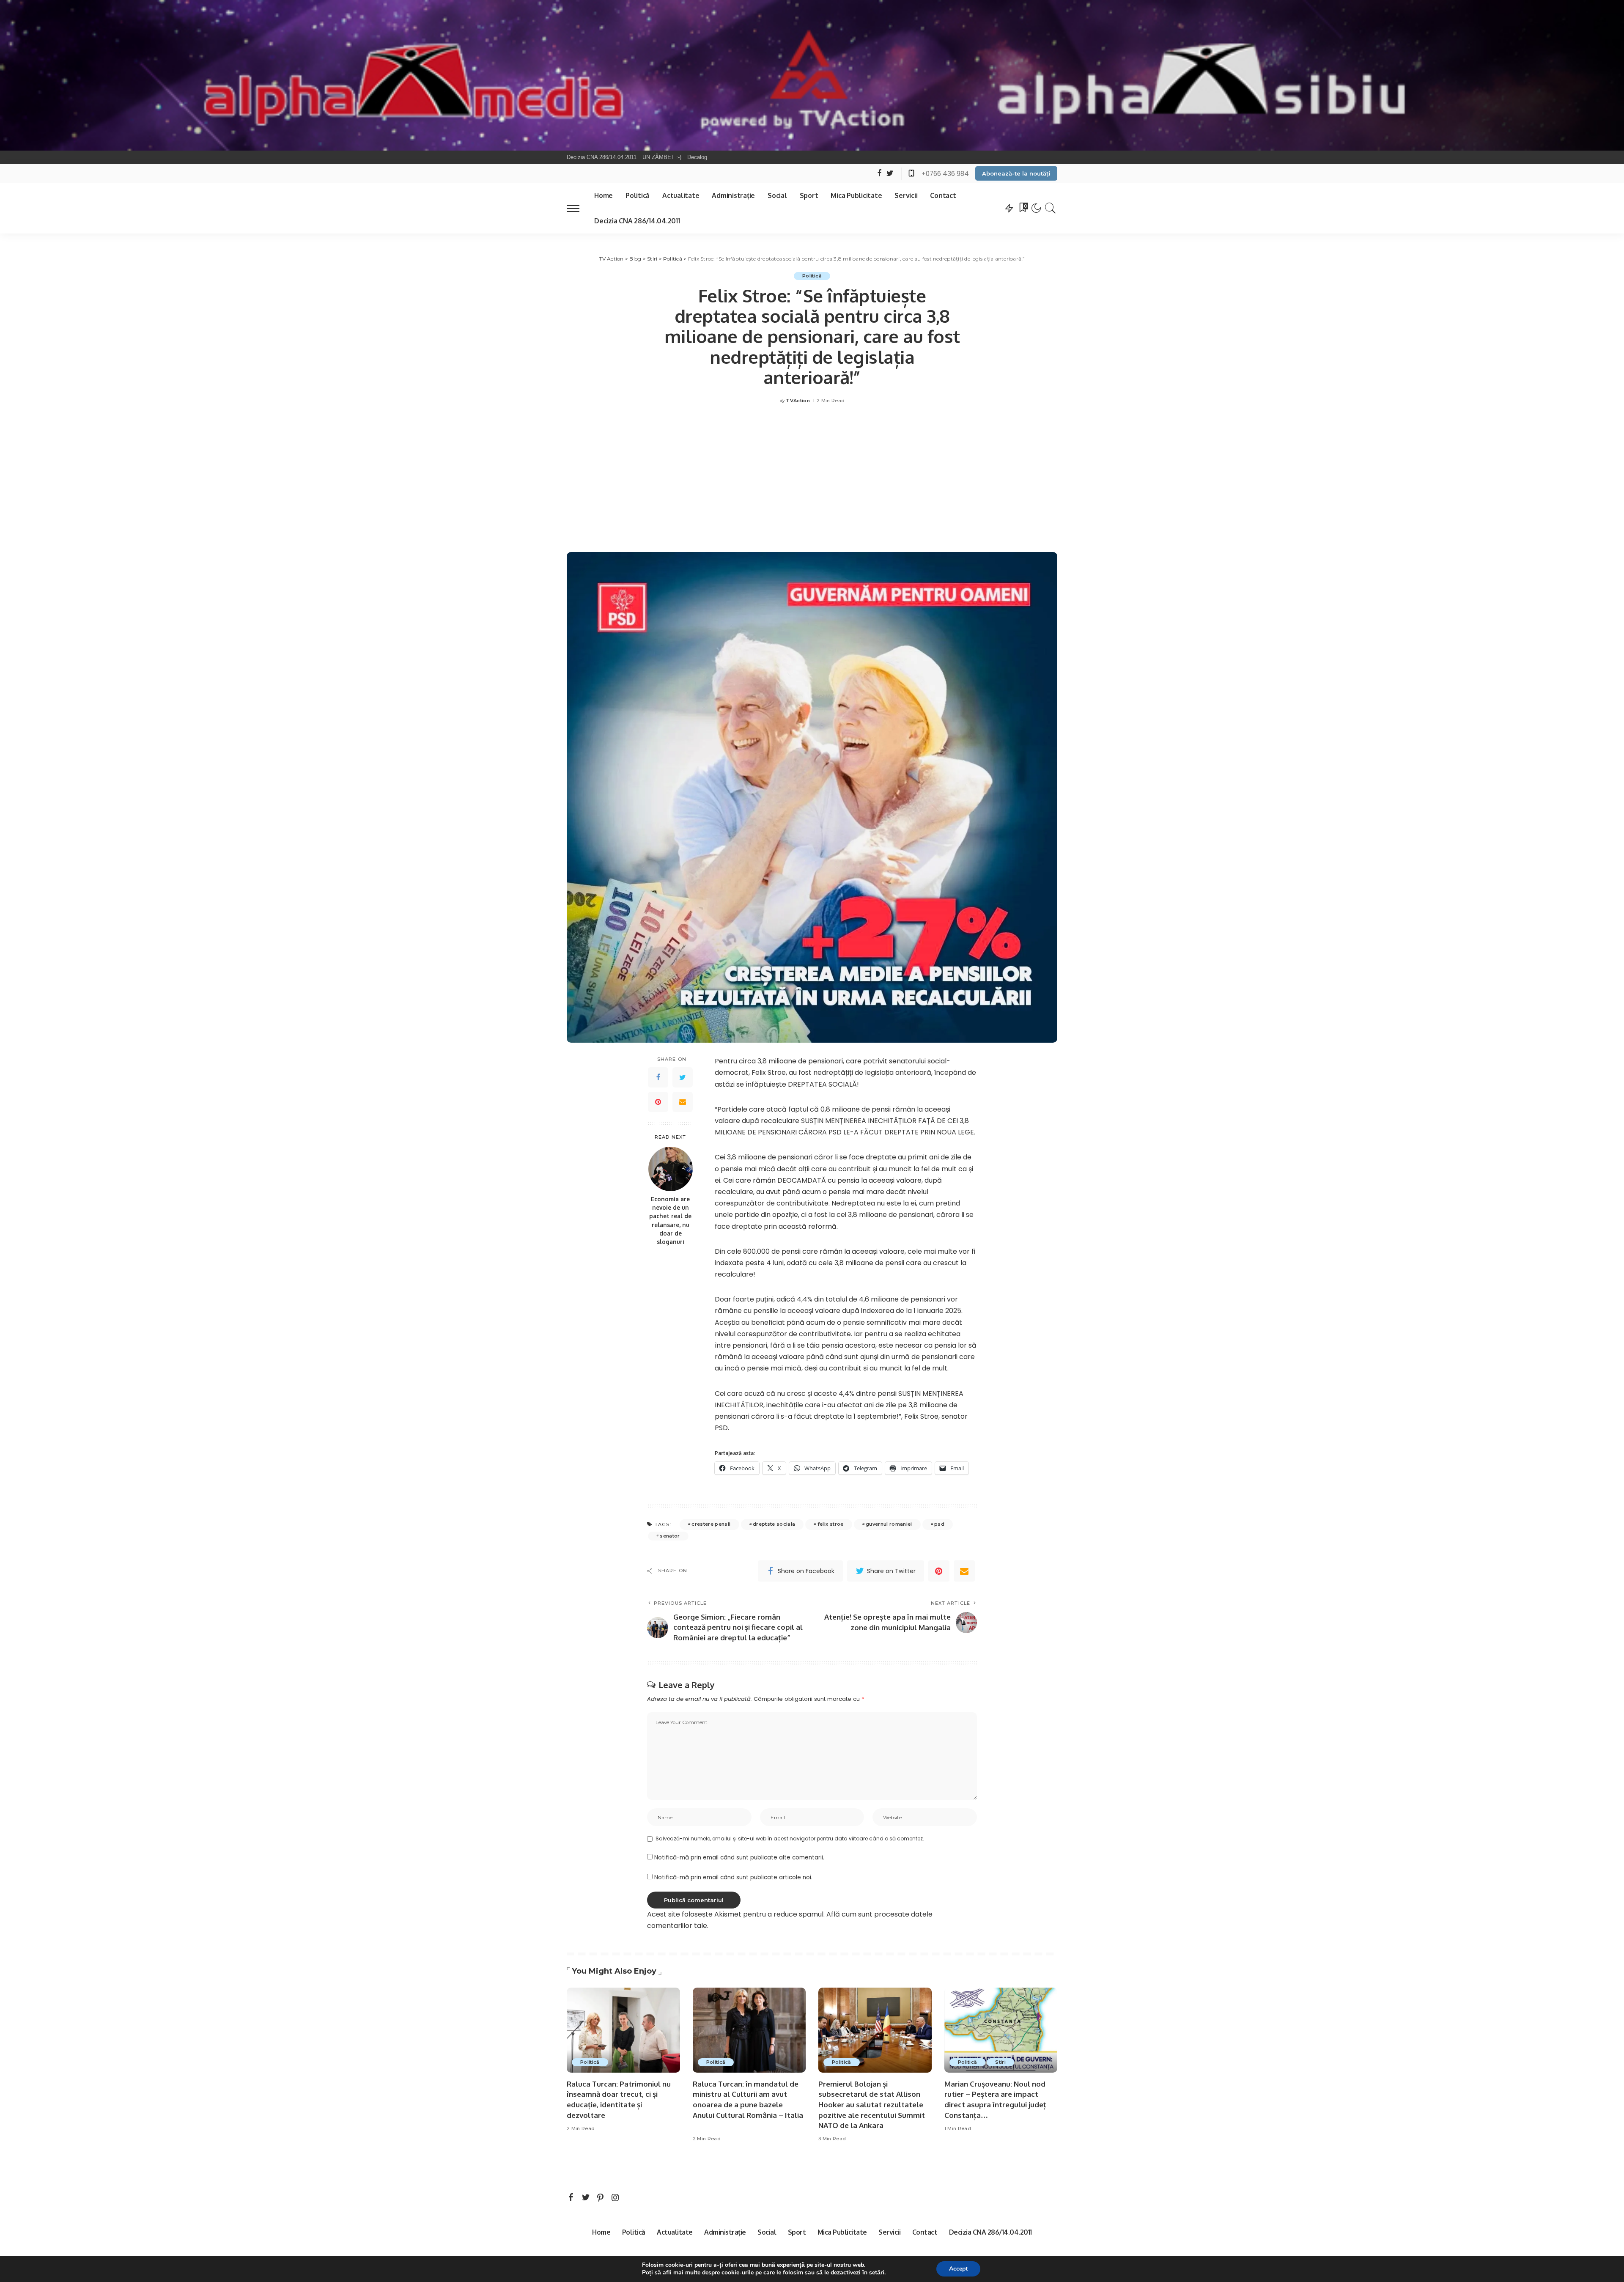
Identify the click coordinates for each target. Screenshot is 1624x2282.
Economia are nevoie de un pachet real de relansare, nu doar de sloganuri (670, 1221)
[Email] (683, 1102)
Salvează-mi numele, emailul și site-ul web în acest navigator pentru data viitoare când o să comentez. (790, 1839)
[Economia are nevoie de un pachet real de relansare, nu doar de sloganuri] (671, 1169)
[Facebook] (658, 1078)
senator (670, 1536)
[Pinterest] (658, 1102)
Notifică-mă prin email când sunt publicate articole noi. (733, 1877)
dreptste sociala (774, 1524)
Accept (958, 2269)
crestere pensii (711, 1524)
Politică (812, 276)
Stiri (1000, 2062)
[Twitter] (683, 1078)
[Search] (1051, 208)
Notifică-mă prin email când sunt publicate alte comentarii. (739, 1858)
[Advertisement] (812, 480)
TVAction (798, 401)
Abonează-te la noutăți (1016, 173)
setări (877, 2273)
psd (939, 1524)
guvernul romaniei (889, 1524)
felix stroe (831, 1524)
